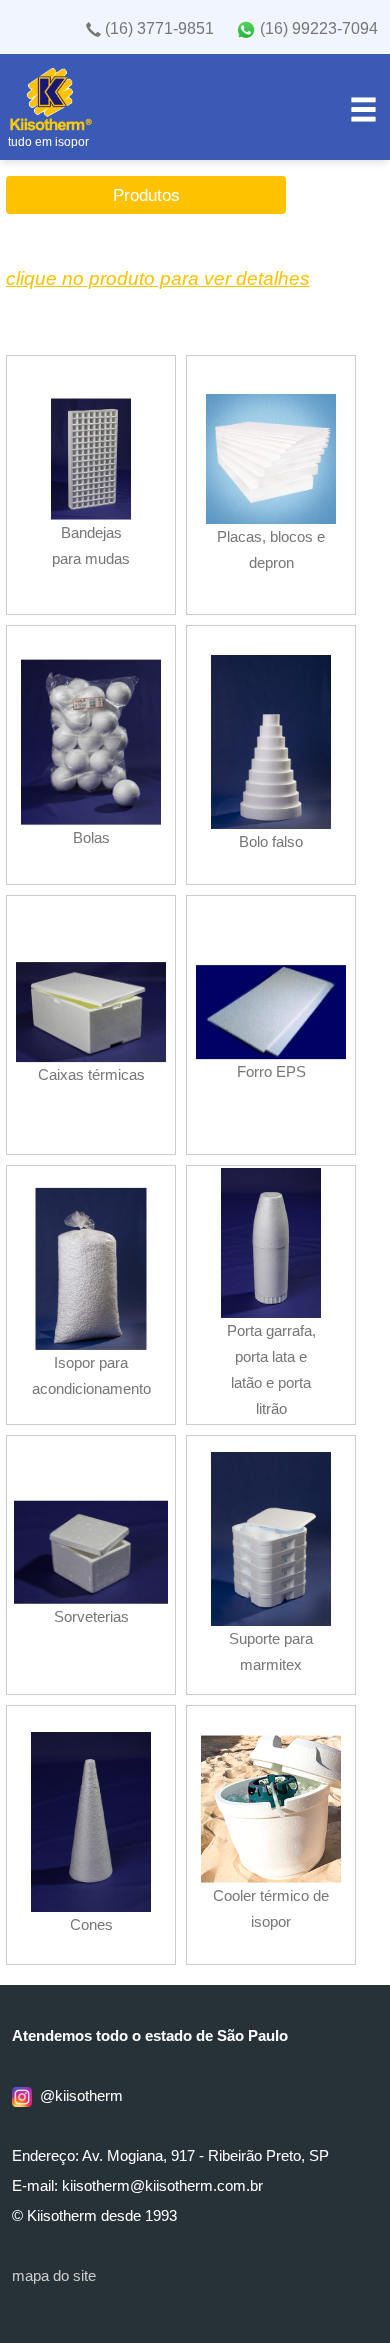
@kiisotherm (77, 2096)
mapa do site (54, 2276)
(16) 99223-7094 (317, 28)
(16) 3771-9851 (157, 28)
